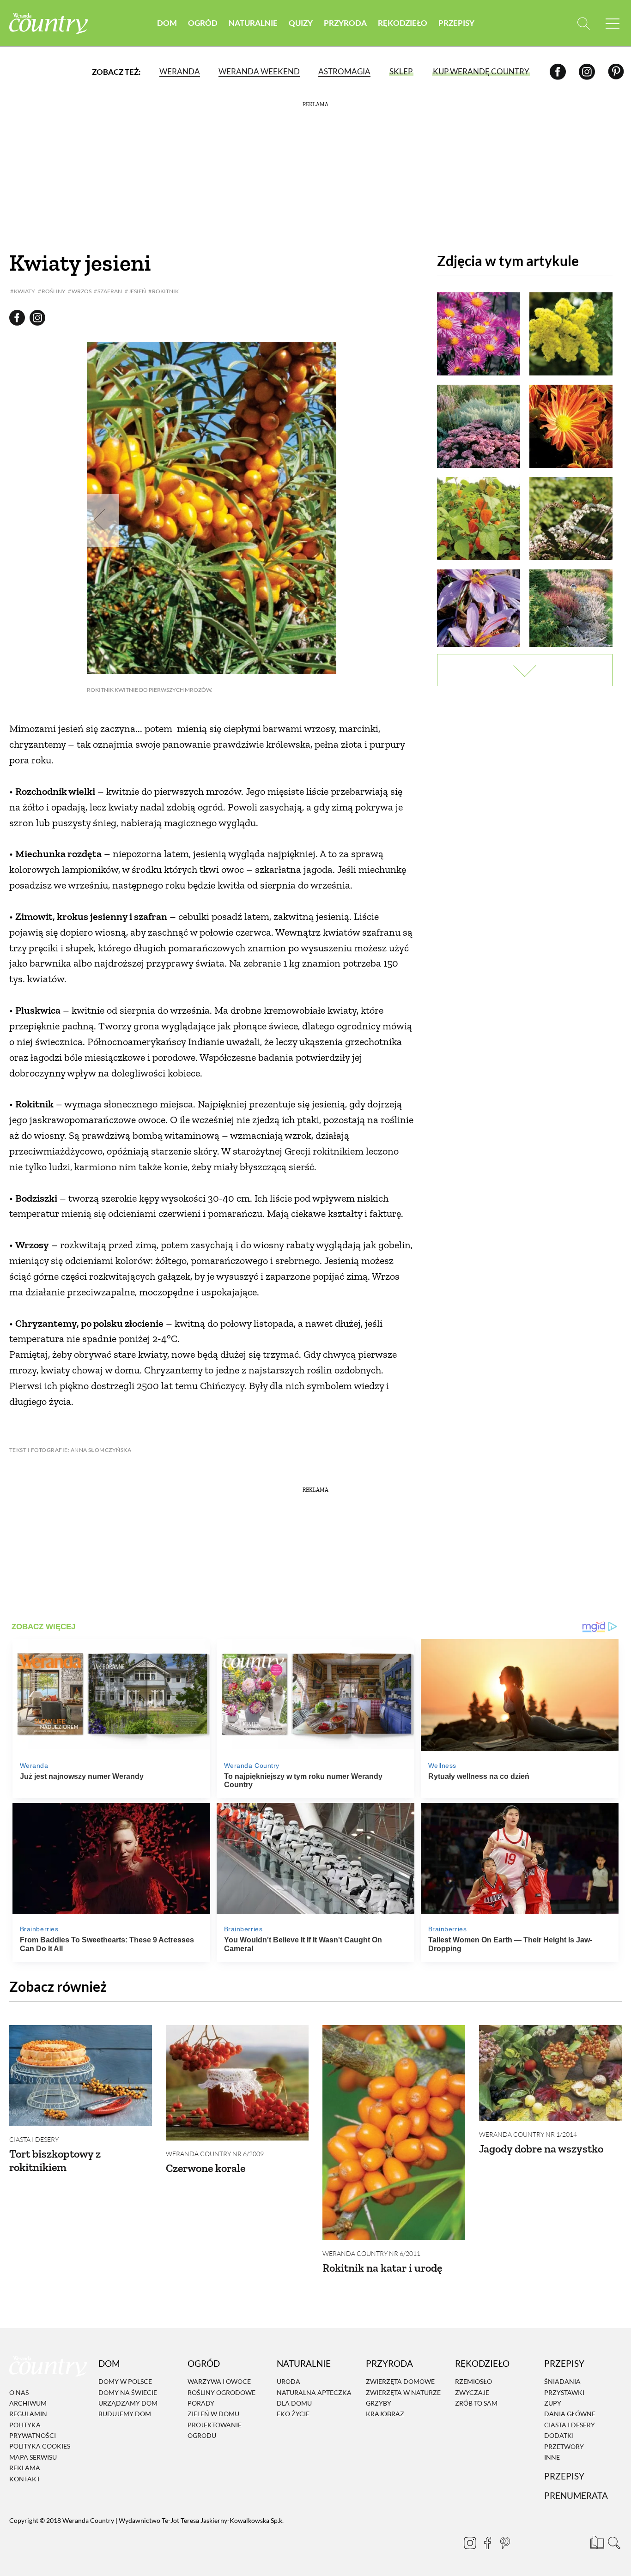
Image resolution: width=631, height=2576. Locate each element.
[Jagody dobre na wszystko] (550, 2073)
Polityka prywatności (33, 2430)
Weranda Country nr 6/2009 (215, 2154)
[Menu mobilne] (613, 23)
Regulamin (28, 2414)
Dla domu (294, 2403)
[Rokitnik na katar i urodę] (394, 2133)
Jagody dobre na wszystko (541, 2149)
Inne (552, 2457)
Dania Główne (570, 2414)
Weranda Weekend (259, 71)
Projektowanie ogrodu (215, 2430)
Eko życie (293, 2414)
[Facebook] (558, 71)
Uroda (288, 2381)
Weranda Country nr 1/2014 (528, 2134)
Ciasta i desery (34, 2139)
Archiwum (28, 2403)
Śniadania (562, 2381)
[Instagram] (587, 71)
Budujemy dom (125, 2414)
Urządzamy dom (128, 2403)
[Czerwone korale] (237, 2083)
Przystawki (564, 2392)
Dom (167, 23)
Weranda (180, 71)
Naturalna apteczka (314, 2392)
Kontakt (25, 2479)
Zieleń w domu (213, 2414)
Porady (201, 2403)
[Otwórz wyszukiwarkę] (584, 23)
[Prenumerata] (596, 2541)
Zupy (553, 2403)
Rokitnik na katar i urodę (382, 2268)
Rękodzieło (403, 23)
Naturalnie (253, 23)
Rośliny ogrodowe (221, 2392)
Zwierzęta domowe (400, 2381)
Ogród (203, 23)
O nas (19, 2392)
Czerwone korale (206, 2168)
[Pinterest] (616, 71)
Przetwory (564, 2446)
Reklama (25, 2468)
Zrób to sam (476, 2403)
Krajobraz (385, 2414)
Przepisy (456, 23)
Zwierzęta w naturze (403, 2392)
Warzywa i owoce (219, 2381)
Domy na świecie (128, 2392)
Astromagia (344, 71)
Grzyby (379, 2403)
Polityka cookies (40, 2446)
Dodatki (559, 2435)
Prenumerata (576, 2495)
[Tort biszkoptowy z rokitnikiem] (81, 2076)
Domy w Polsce (125, 2381)
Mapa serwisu (33, 2457)
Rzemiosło (473, 2381)
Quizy (301, 23)
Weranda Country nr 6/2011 (371, 2253)
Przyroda (345, 23)
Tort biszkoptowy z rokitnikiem (55, 2160)
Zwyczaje (472, 2392)
